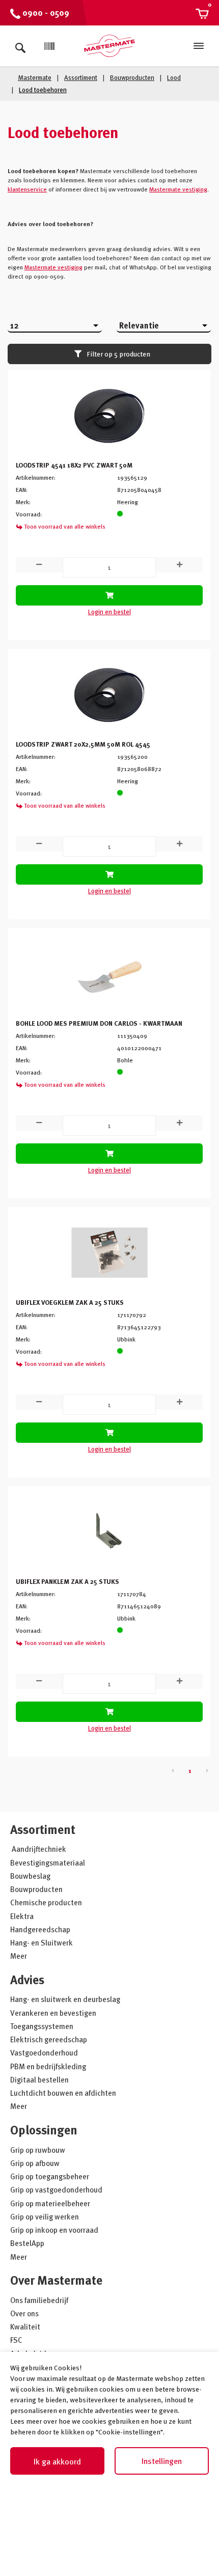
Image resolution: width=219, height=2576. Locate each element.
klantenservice (27, 189)
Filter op (118, 354)
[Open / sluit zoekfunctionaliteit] (20, 46)
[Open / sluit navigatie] (199, 46)
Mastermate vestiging (178, 189)
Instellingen (162, 2461)
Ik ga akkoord (57, 2461)
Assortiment (43, 1829)
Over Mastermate (56, 2280)
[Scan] (49, 46)
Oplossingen (44, 2130)
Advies (27, 1979)
